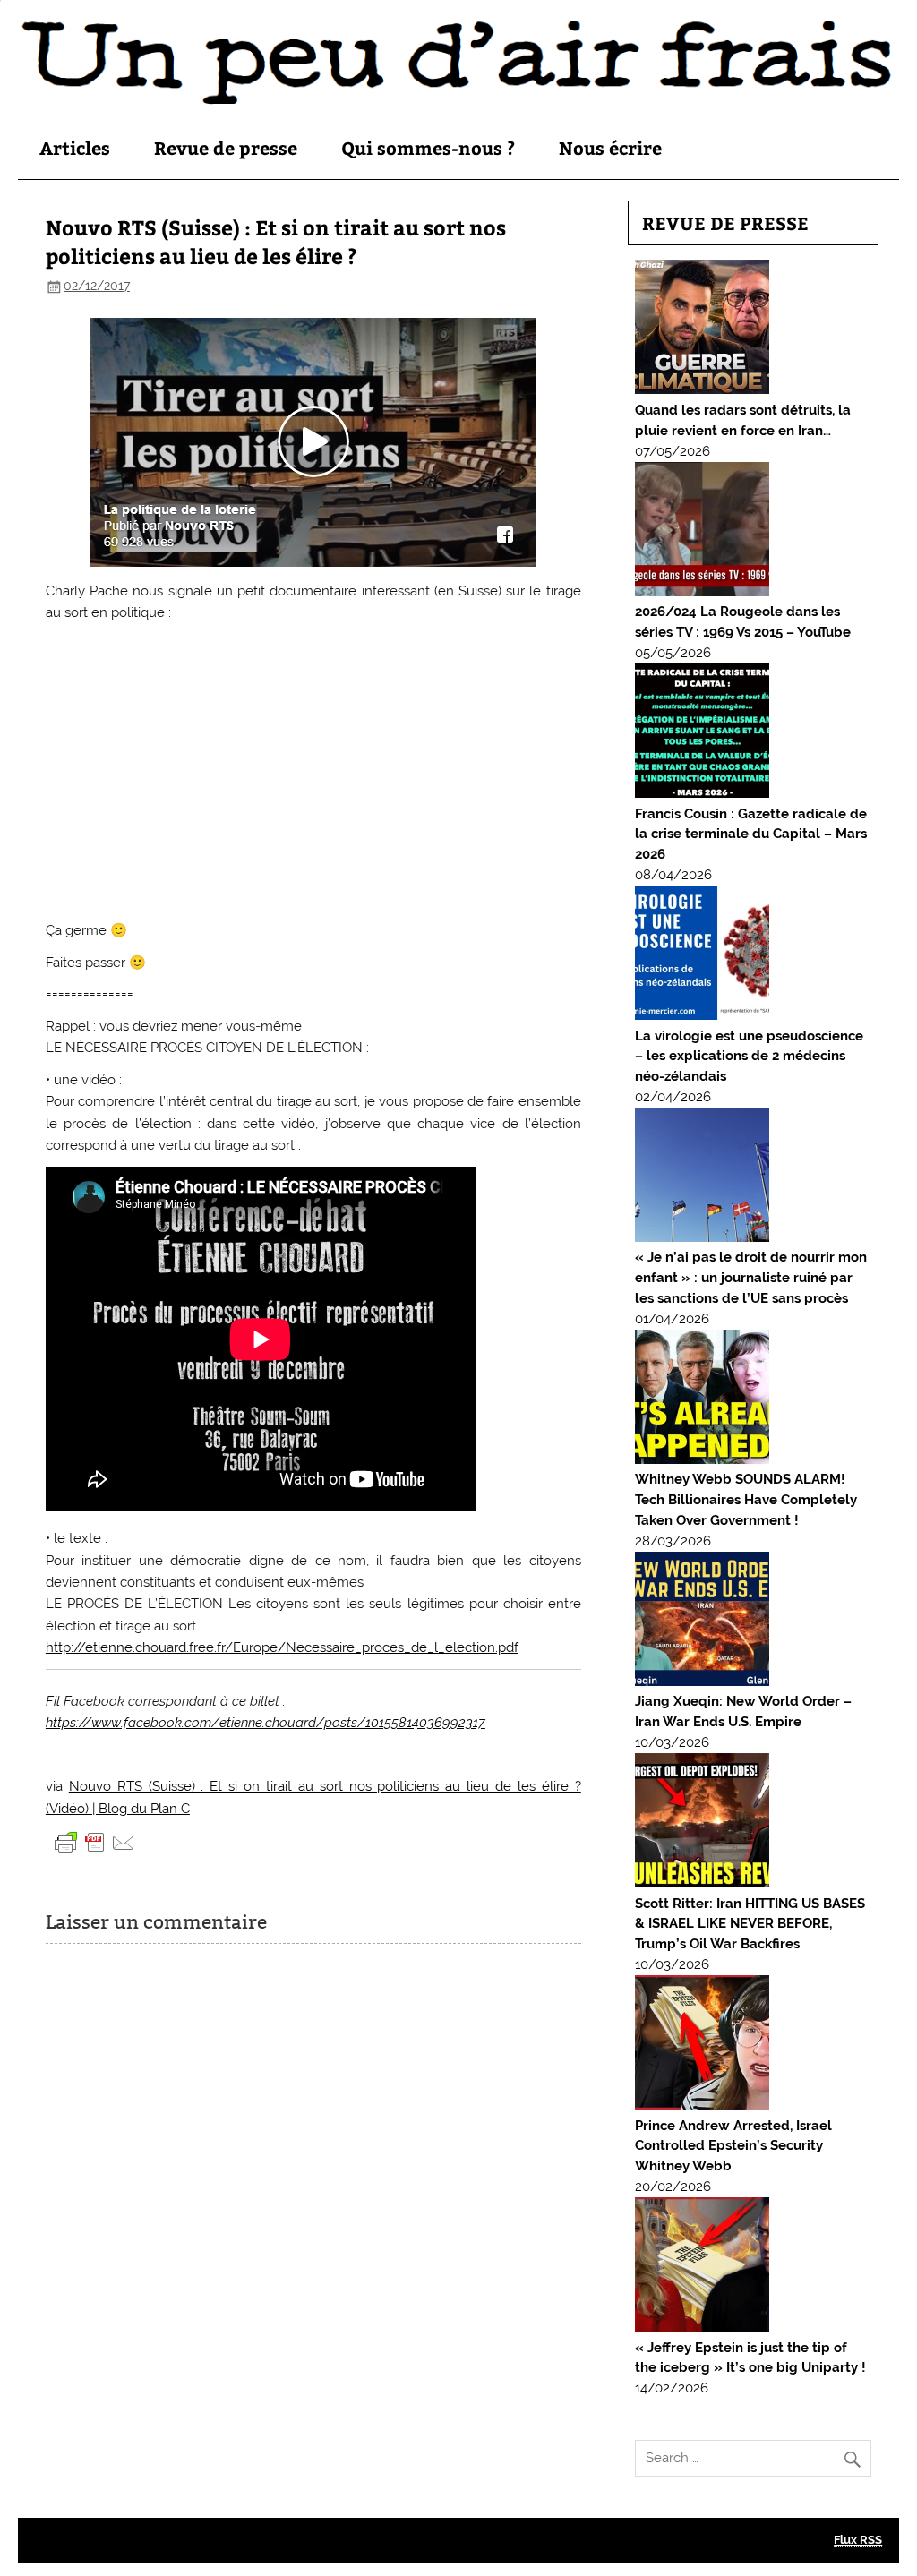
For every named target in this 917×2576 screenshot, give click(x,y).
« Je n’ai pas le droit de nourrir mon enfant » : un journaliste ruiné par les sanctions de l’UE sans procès (751, 1278)
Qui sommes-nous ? (428, 147)
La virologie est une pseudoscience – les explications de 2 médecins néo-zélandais (749, 1057)
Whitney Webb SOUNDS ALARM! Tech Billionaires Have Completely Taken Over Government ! (746, 1500)
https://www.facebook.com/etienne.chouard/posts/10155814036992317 (266, 1723)
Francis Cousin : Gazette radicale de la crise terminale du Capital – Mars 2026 (751, 834)
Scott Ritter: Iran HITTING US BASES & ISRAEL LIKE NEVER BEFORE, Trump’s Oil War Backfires (750, 1924)
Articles (75, 147)
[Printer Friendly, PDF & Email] (95, 1842)
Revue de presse (226, 147)
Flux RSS (858, 2540)
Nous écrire (610, 147)
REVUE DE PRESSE (725, 223)
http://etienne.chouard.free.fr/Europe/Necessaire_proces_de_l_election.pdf (282, 1647)
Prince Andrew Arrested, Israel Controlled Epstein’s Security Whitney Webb (733, 2146)
